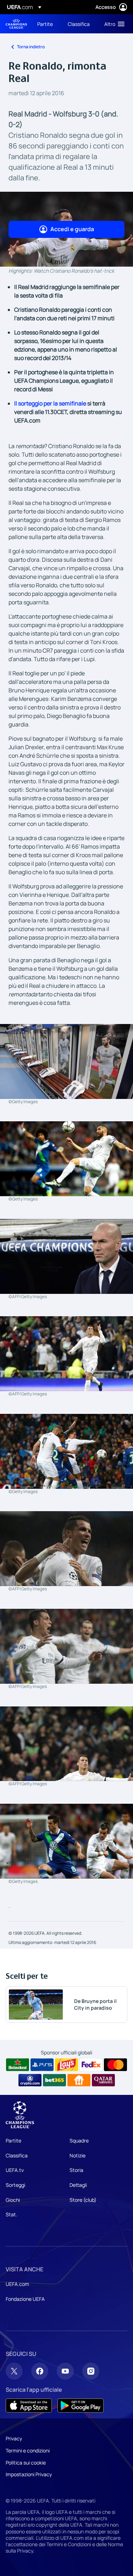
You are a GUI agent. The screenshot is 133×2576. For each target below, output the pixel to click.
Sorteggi (15, 2185)
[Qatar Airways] (103, 2080)
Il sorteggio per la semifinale (50, 403)
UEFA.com (17, 2284)
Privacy (14, 2438)
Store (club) (83, 2200)
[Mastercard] (115, 2065)
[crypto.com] (30, 2080)
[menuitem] (46, 24)
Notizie (77, 2155)
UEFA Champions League (16, 24)
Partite (13, 2141)
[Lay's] (66, 2065)
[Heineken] (18, 2065)
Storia (76, 2170)
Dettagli (78, 2185)
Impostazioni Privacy (29, 2474)
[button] (113, 24)
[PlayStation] (42, 2065)
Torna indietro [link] (31, 47)
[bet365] (54, 2080)
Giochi (13, 2200)
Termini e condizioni (28, 2450)
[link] (45, 24)
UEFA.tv (15, 2170)
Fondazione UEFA (25, 2299)
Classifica (17, 2155)
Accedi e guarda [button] (72, 229)
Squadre (79, 2141)
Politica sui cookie (26, 2463)
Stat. (12, 2214)
